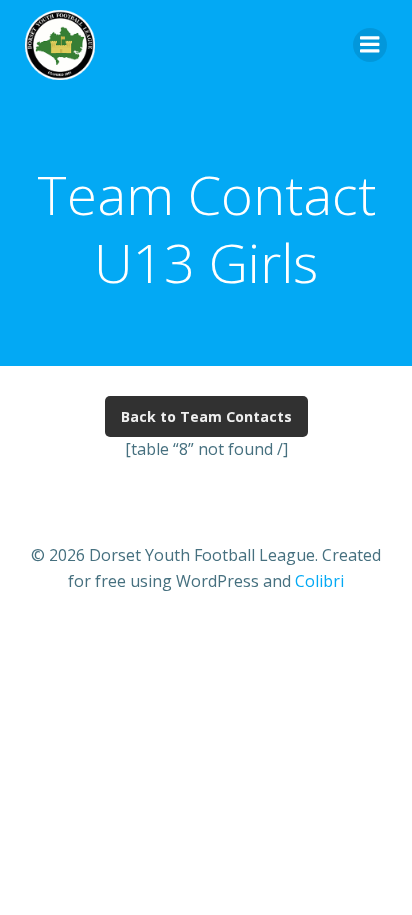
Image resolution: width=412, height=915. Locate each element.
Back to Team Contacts (206, 416)
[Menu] (370, 45)
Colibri (319, 581)
